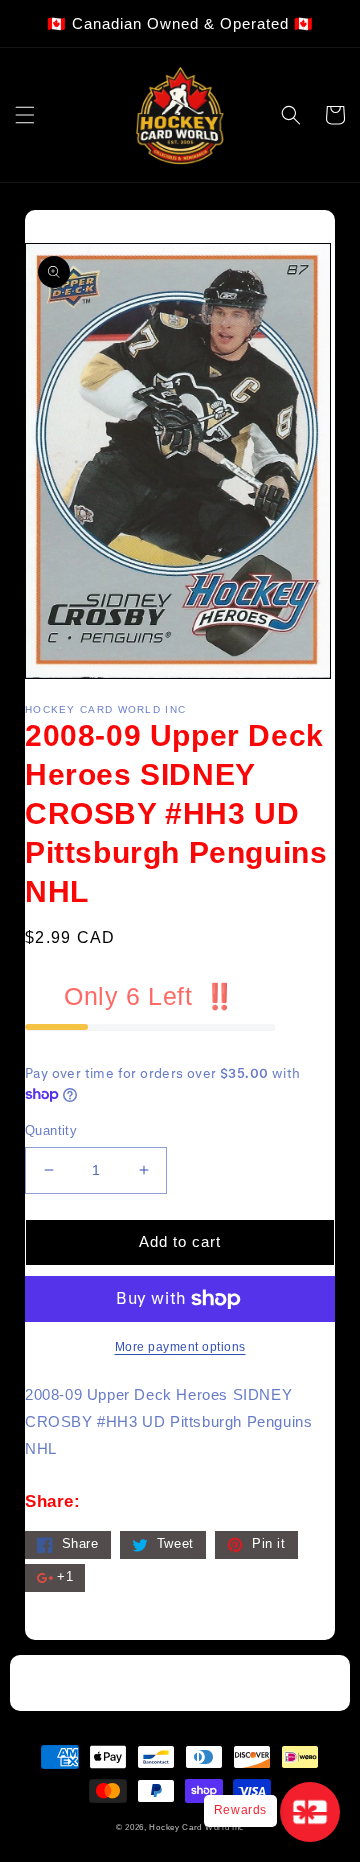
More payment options (180, 1347)
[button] (25, 115)
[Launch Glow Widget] (310, 1812)
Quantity (51, 1130)
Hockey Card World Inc (196, 1827)
